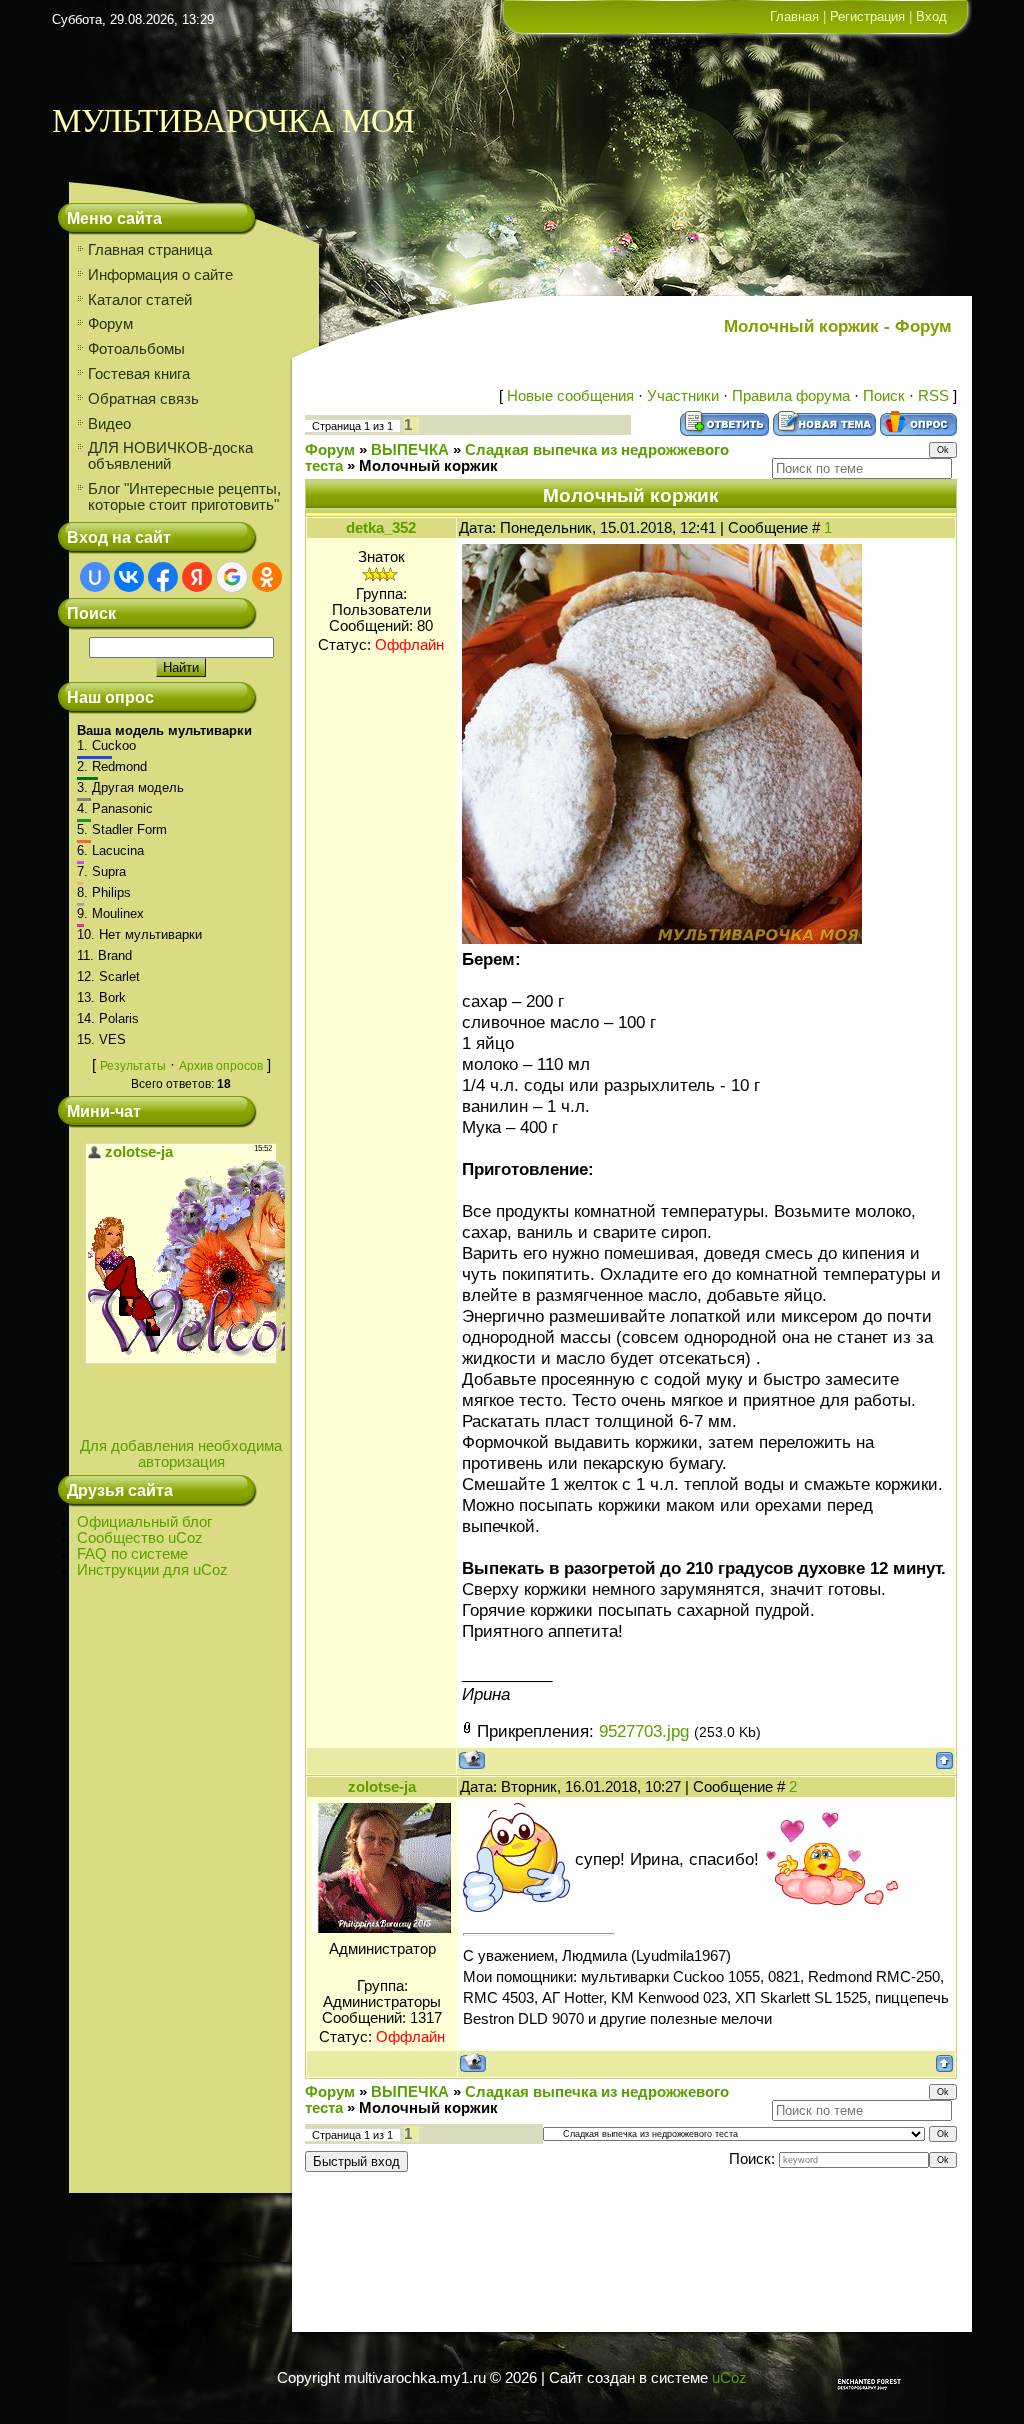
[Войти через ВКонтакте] (129, 577)
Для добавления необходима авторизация (181, 1454)
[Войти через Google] (232, 577)
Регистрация (867, 16)
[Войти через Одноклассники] (267, 577)
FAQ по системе (132, 1554)
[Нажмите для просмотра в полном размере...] (662, 938)
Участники (683, 396)
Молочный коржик (428, 466)
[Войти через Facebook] (163, 577)
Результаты (133, 1066)
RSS (933, 396)
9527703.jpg (644, 1731)
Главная (794, 16)
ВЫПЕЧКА (410, 450)
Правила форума (791, 396)
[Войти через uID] (95, 577)
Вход (931, 16)
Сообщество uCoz (140, 1538)
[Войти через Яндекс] (197, 577)
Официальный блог (144, 1522)
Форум (330, 450)
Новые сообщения (570, 396)
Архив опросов (221, 1066)
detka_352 (381, 528)
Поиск (884, 396)
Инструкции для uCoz (152, 1570)
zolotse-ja (382, 1787)
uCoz (729, 2378)
